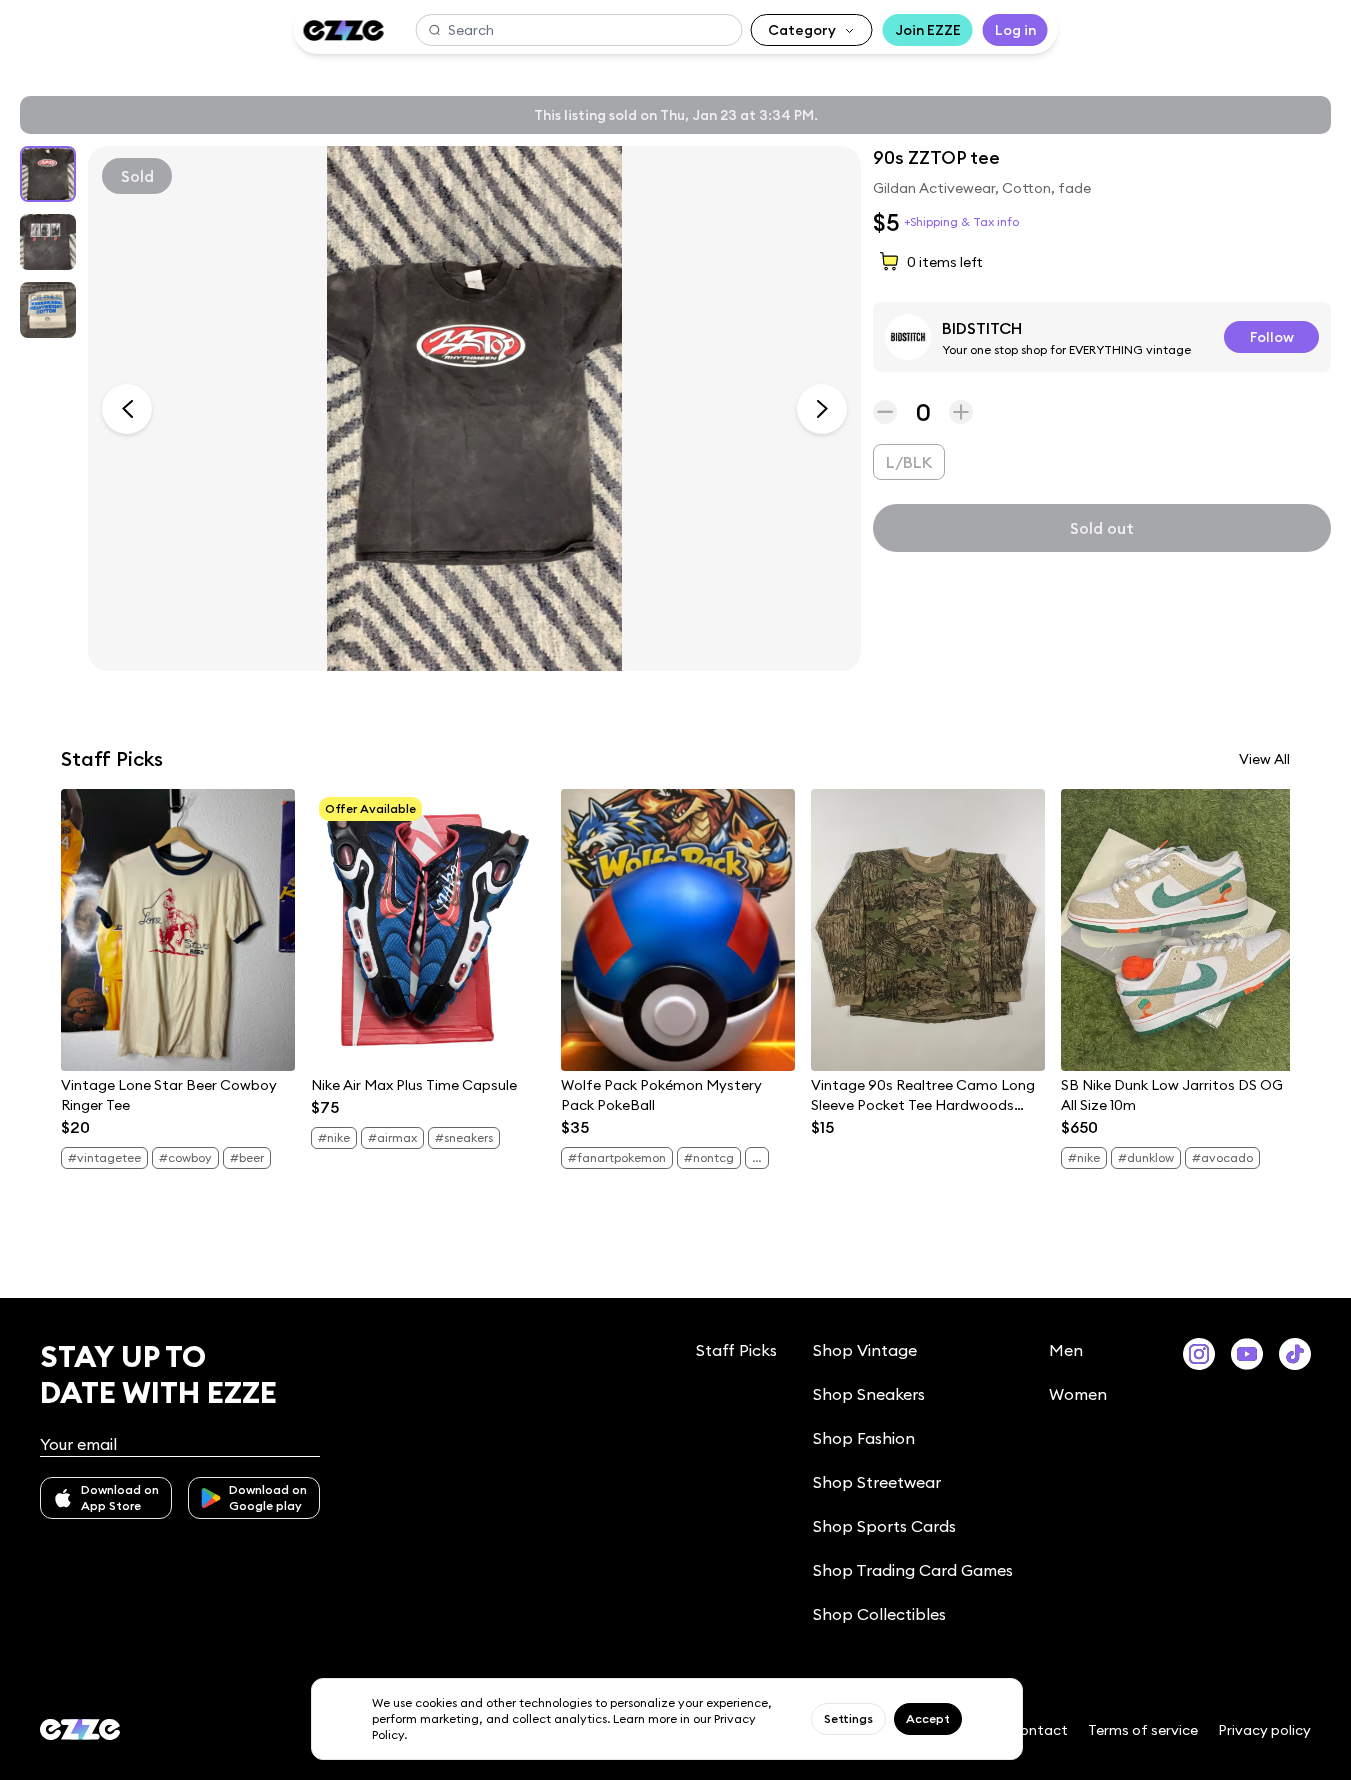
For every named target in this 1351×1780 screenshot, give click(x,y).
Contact (1038, 1730)
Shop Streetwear (877, 1482)
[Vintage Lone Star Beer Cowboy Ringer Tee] (178, 930)
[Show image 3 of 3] (48, 310)
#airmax (392, 1137)
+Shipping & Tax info (961, 221)
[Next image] (822, 409)
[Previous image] (127, 409)
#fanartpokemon (617, 1157)
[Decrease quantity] (885, 412)
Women (1078, 1394)
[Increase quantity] (961, 412)
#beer (247, 1157)
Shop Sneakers (869, 1394)
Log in (1015, 30)
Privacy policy (1264, 1730)
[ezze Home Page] (343, 30)
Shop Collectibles (879, 1614)
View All (1264, 759)
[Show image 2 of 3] (48, 242)
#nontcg (709, 1157)
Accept (928, 1718)
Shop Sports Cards (884, 1526)
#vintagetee (104, 1157)
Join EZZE (928, 30)
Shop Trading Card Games (913, 1570)
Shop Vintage (865, 1350)
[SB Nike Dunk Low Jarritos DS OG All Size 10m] (1178, 930)
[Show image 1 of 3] (48, 174)
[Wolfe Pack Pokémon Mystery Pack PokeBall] (678, 930)
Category (802, 30)
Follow (1272, 337)
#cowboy (185, 1157)
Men (1066, 1350)
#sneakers (464, 1137)
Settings (848, 1718)
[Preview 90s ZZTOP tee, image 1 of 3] (474, 408)
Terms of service (1143, 1730)
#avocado (1222, 1157)
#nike (334, 1137)
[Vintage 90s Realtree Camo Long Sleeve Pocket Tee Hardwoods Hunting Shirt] (928, 930)
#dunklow (1146, 1157)
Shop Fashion (864, 1438)
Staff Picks (736, 1350)
